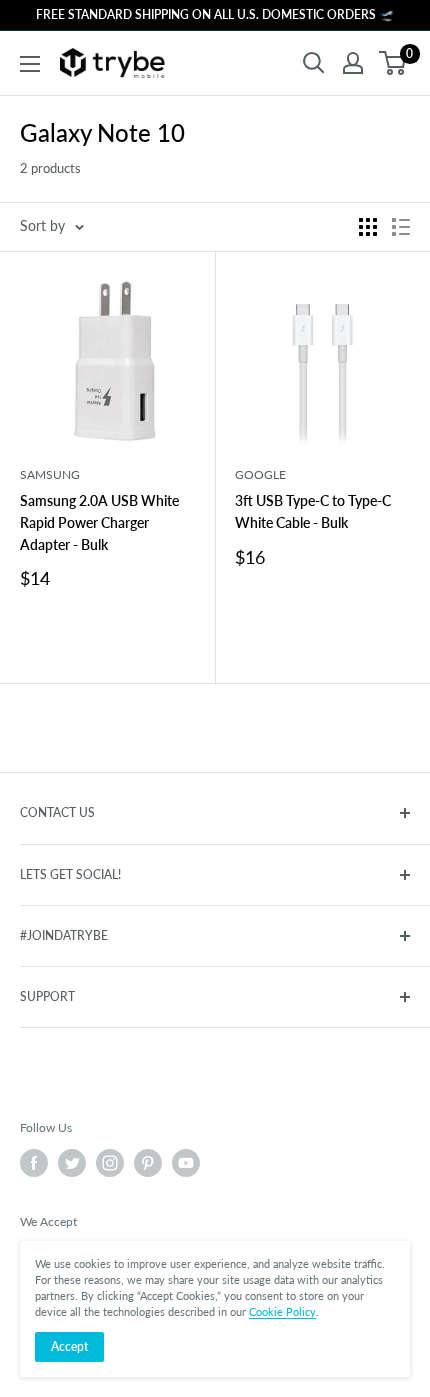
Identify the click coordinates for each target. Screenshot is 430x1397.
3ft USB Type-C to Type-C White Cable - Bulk (313, 511)
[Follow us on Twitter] (72, 1163)
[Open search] (314, 63)
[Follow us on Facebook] (34, 1163)
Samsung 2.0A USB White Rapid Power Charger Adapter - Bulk (99, 522)
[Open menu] (30, 64)
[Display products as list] (401, 227)
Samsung (50, 474)
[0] (393, 63)
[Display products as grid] (368, 227)
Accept (69, 1346)
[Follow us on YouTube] (186, 1163)
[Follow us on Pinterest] (148, 1163)
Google (260, 474)
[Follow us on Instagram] (110, 1163)
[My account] (353, 63)
